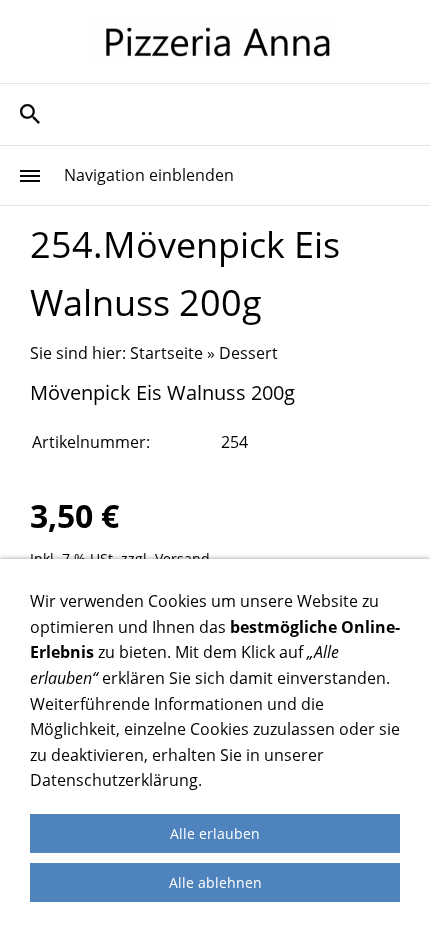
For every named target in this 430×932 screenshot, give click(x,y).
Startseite (166, 353)
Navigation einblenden (149, 175)
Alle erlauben (215, 833)
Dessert (248, 353)
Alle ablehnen (215, 882)
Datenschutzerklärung (114, 780)
